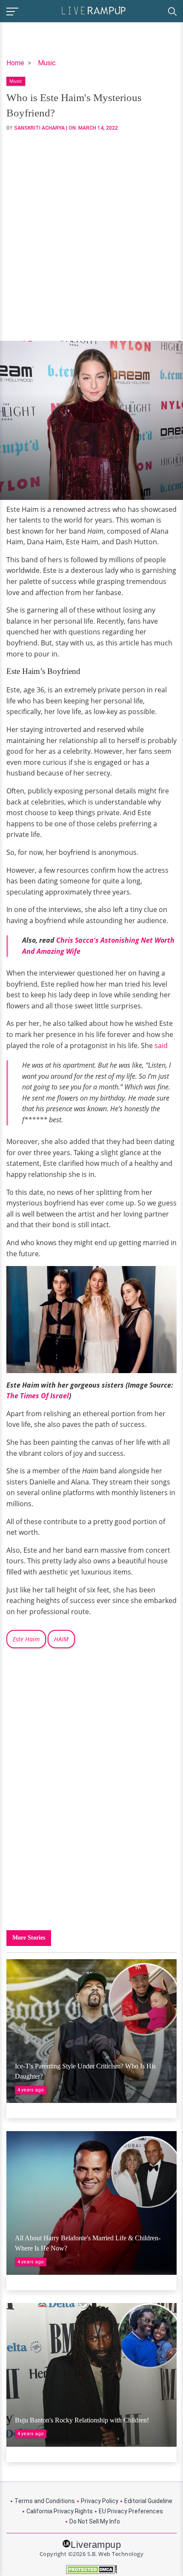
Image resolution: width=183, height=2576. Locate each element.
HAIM (61, 1639)
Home (15, 63)
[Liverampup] (94, 10)
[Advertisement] (91, 236)
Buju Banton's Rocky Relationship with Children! (82, 2420)
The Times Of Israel (38, 1396)
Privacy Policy (100, 2501)
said (161, 1046)
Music (47, 63)
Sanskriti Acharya (39, 128)
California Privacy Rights (60, 2511)
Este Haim (26, 1639)
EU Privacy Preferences (131, 2511)
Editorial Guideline (148, 2501)
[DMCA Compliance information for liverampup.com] (91, 2569)
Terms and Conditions (45, 2501)
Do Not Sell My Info (95, 2521)
